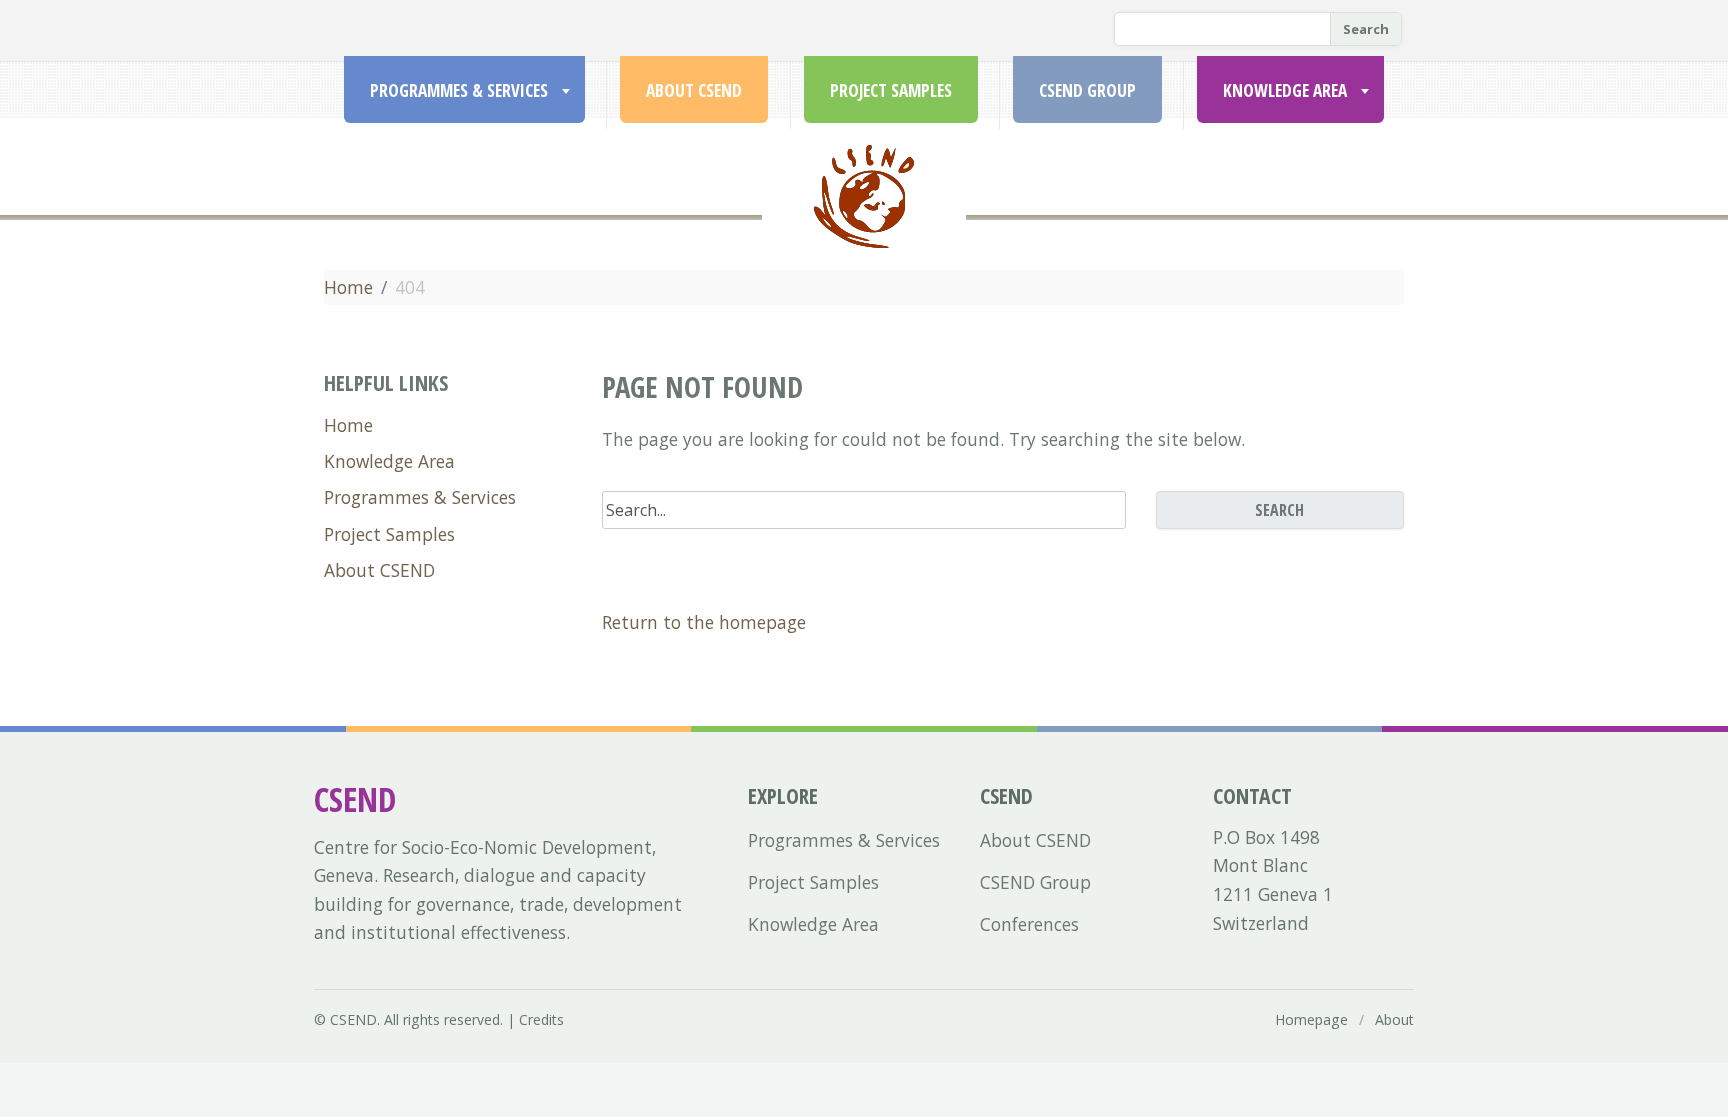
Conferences (1029, 924)
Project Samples (891, 90)
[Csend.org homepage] (864, 220)
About (1394, 1019)
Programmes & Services (459, 90)
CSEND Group (1087, 90)
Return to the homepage (704, 622)
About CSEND (694, 90)
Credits (541, 1019)
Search (1366, 29)
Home (348, 287)
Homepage (1311, 1019)
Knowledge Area (1285, 90)
